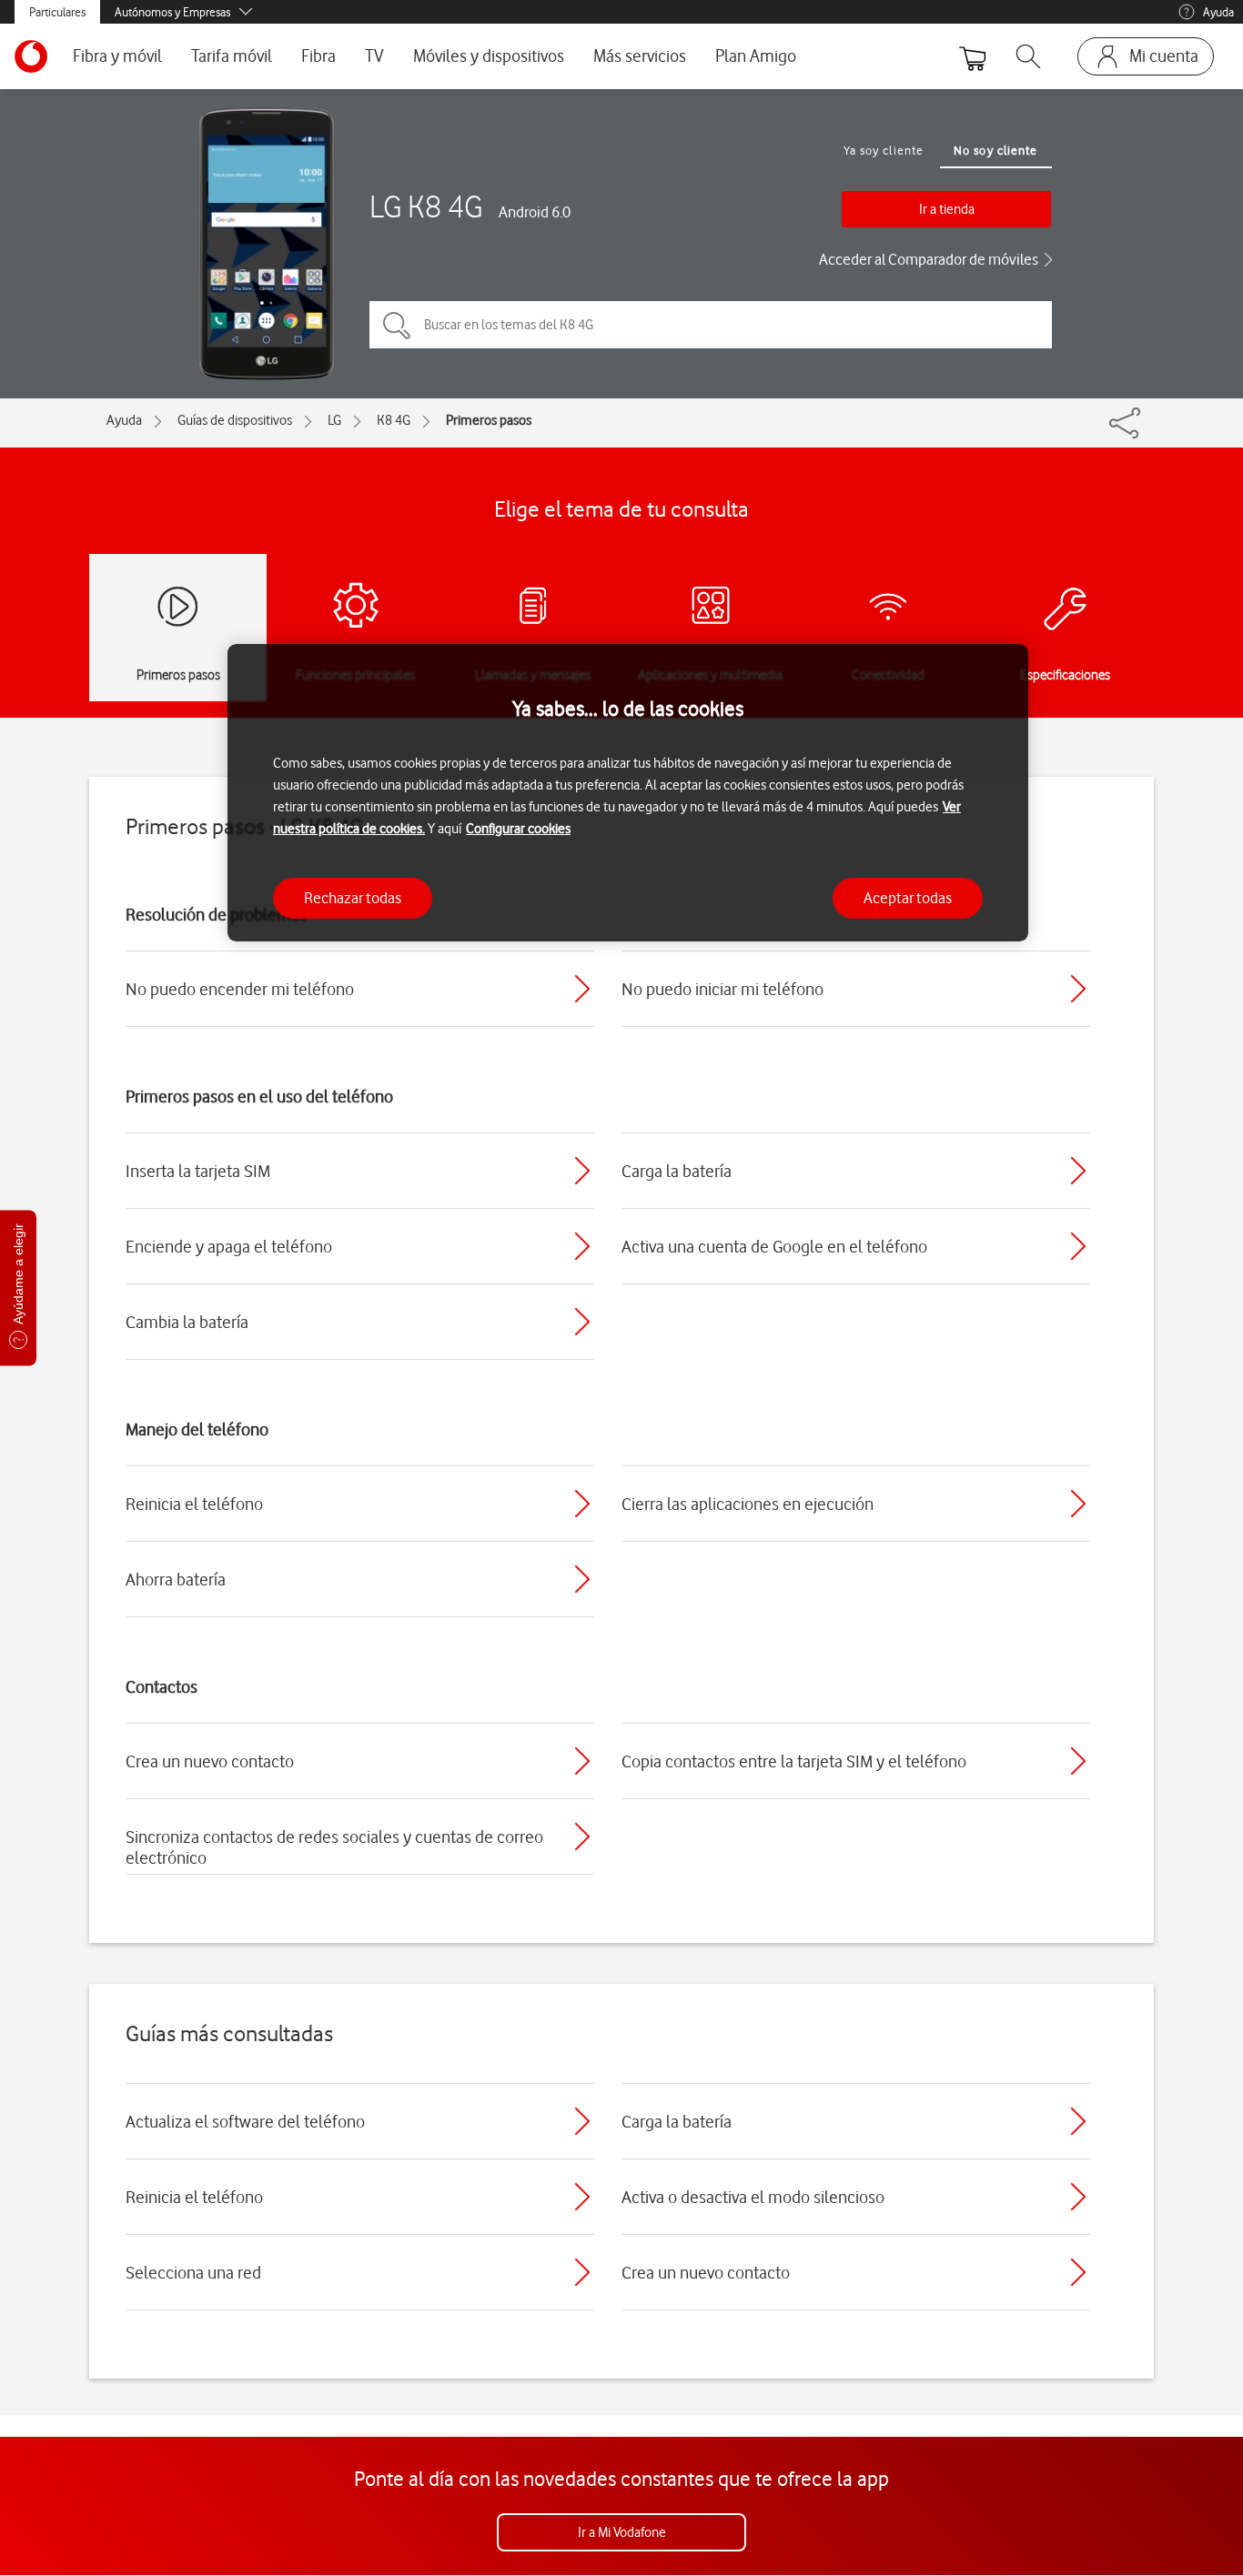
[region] (628, 793)
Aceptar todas (908, 898)
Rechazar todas (353, 898)
